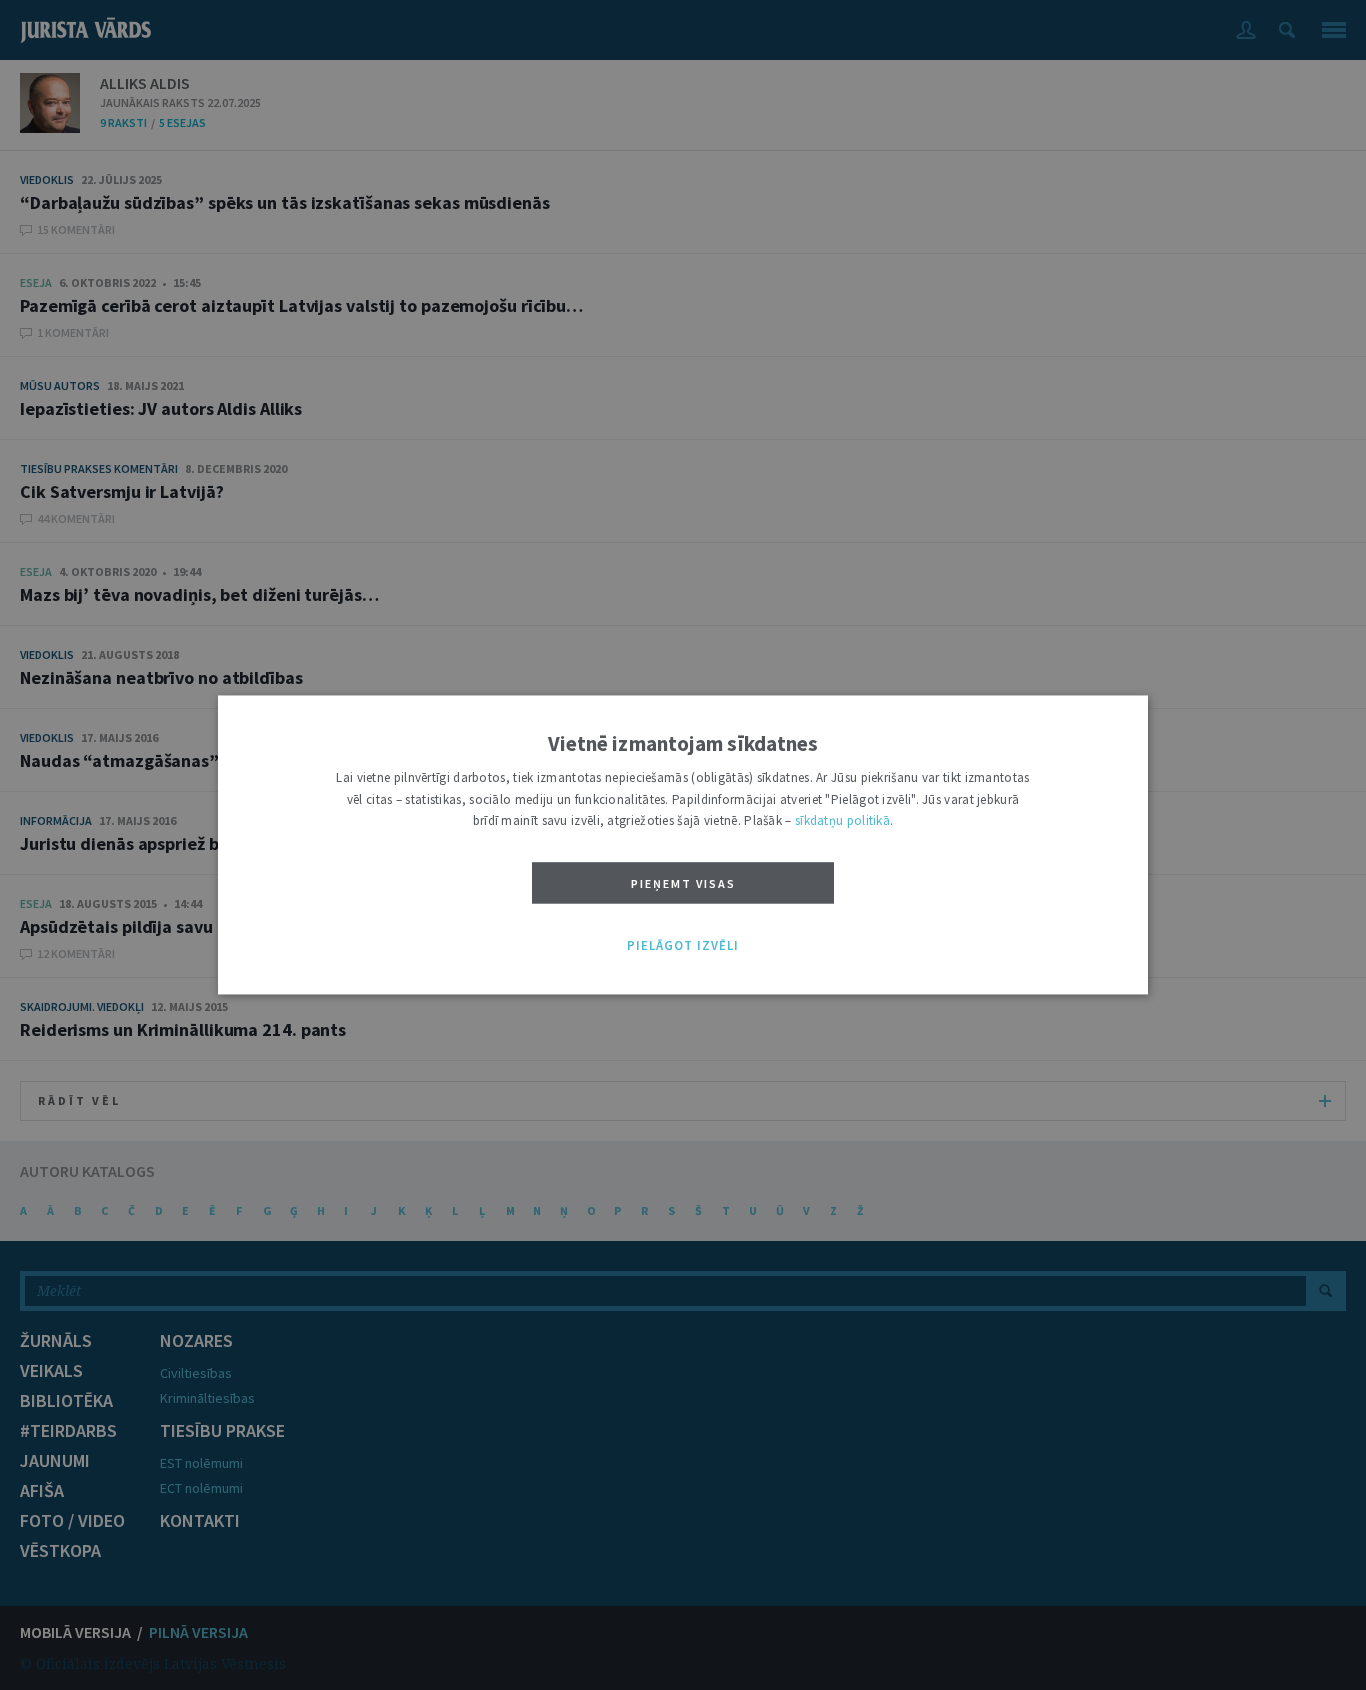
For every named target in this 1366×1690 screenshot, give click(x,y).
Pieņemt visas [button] (683, 883)
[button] (683, 946)
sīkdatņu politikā (842, 821)
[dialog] (683, 844)
